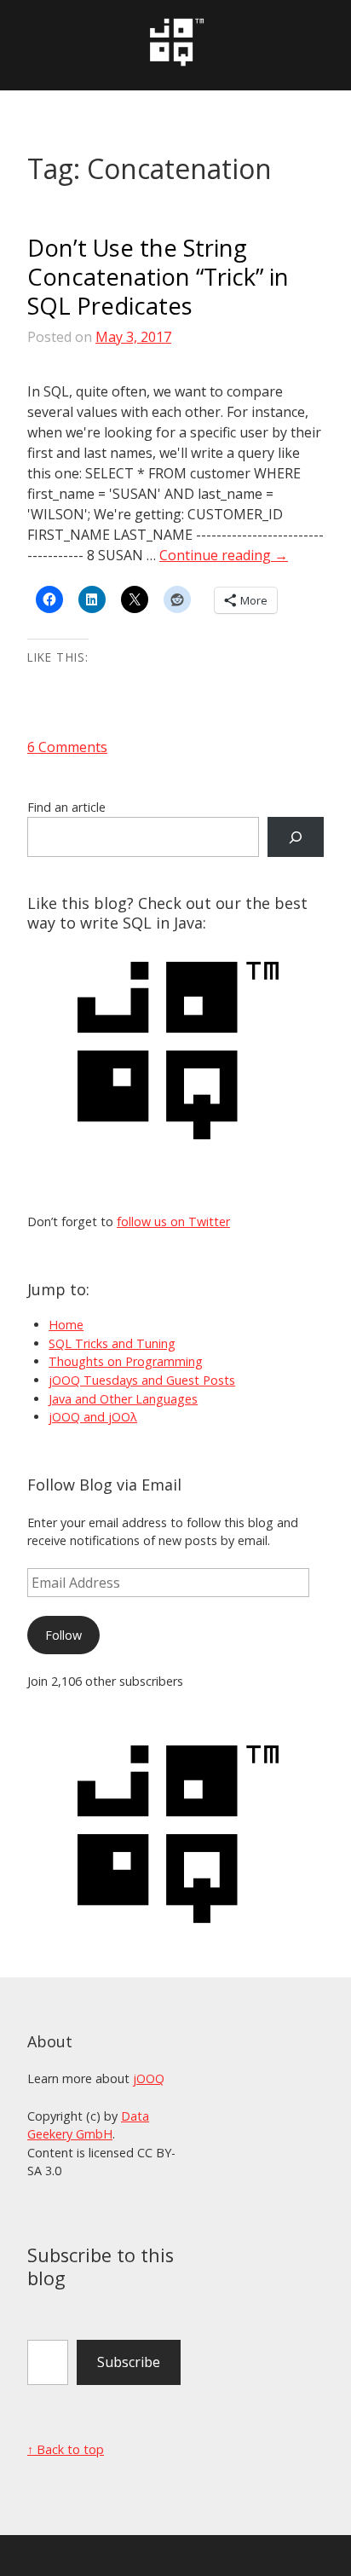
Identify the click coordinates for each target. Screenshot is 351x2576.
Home (66, 1325)
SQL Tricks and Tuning (112, 1343)
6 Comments (67, 747)
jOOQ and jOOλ (93, 1417)
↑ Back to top (66, 2449)
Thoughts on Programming (126, 1361)
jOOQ (149, 2078)
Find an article (66, 807)
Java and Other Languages (123, 1399)
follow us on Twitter (173, 1221)
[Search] (296, 837)
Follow (63, 1635)
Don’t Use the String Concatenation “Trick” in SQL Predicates (158, 277)
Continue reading (224, 555)
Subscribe (129, 2362)
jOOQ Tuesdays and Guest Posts (142, 1380)
